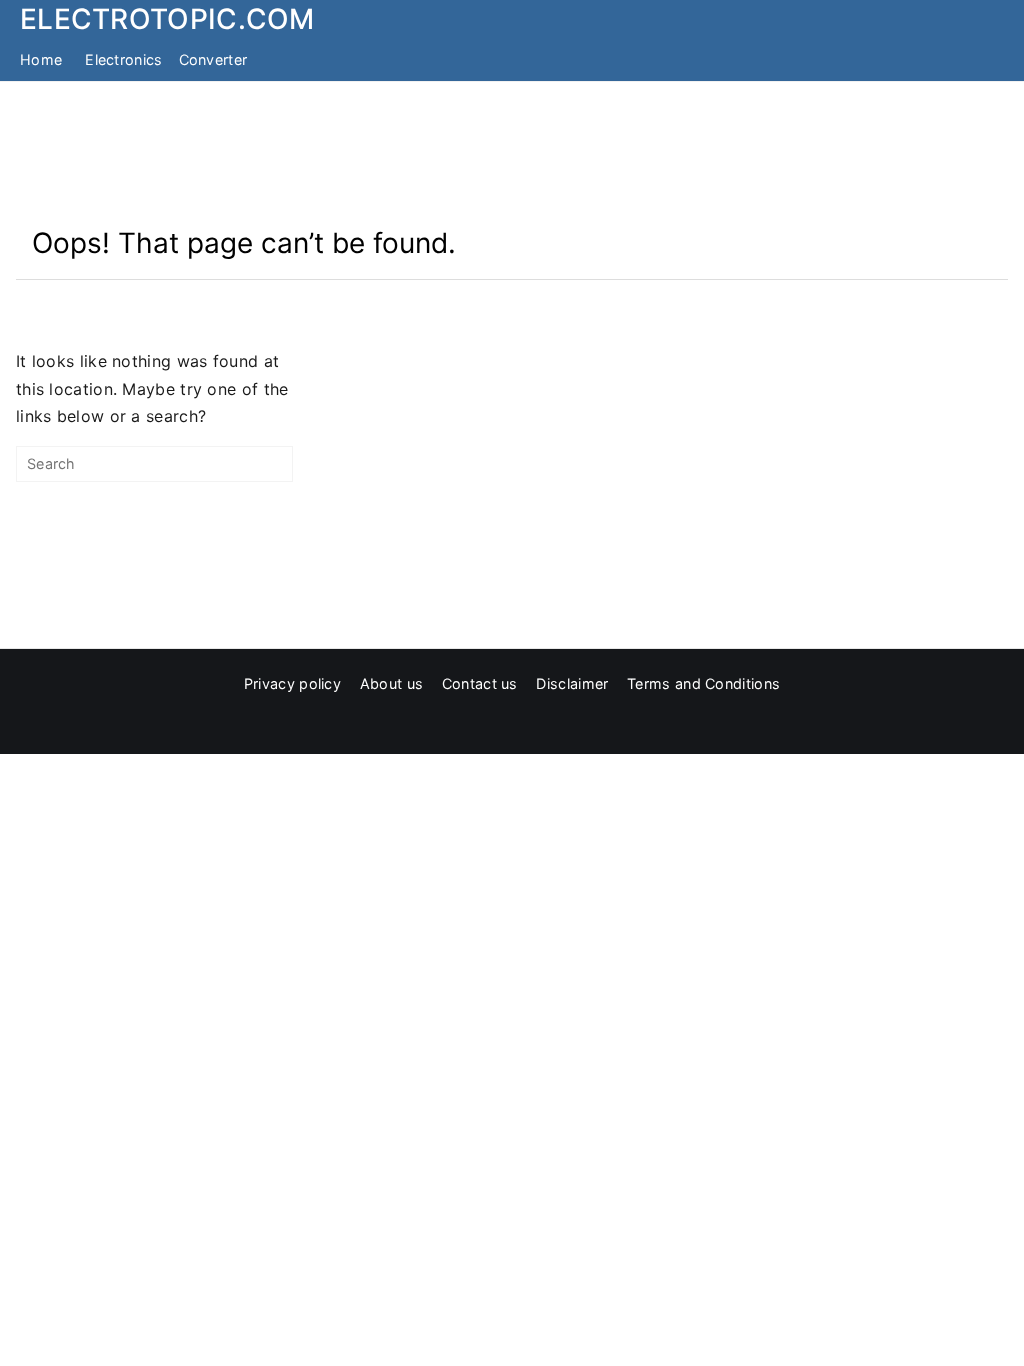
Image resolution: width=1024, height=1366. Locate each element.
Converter (213, 59)
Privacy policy (292, 683)
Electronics (123, 59)
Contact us (480, 683)
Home (41, 59)
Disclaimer (572, 683)
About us (391, 683)
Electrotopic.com (167, 19)
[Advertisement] (512, 153)
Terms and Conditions (703, 683)
